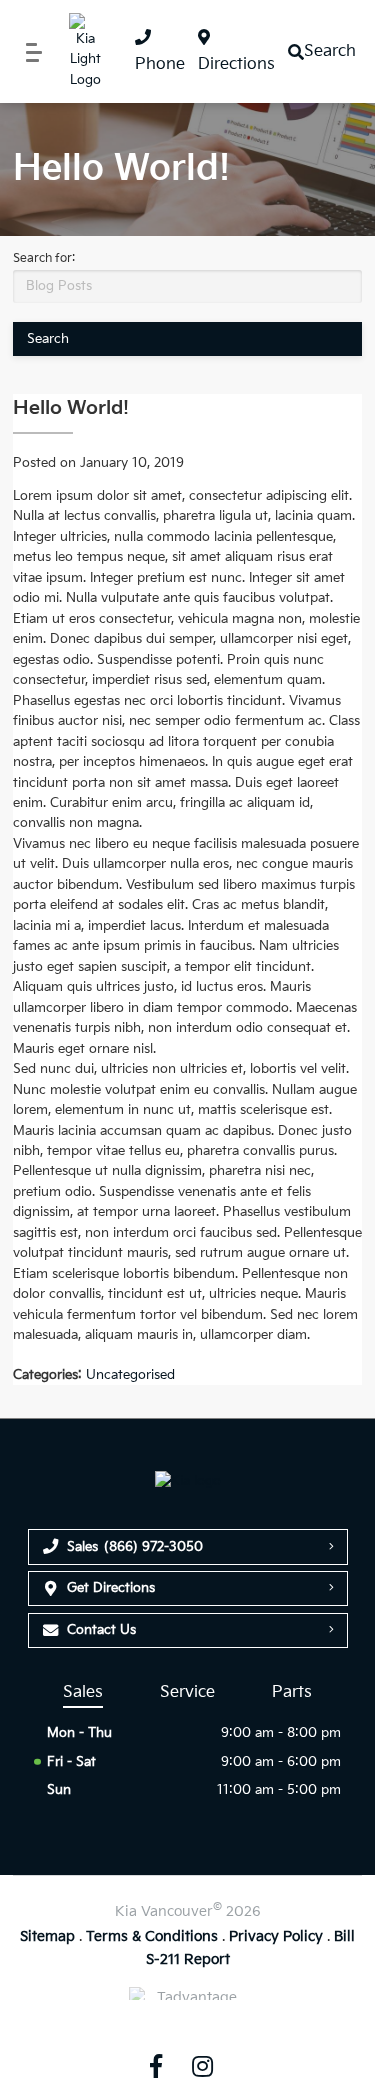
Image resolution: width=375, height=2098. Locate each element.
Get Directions (111, 1588)
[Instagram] (203, 2066)
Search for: (44, 258)
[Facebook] (156, 2066)
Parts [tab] (292, 1692)
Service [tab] (187, 1692)
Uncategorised (130, 1375)
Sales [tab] (83, 1692)
